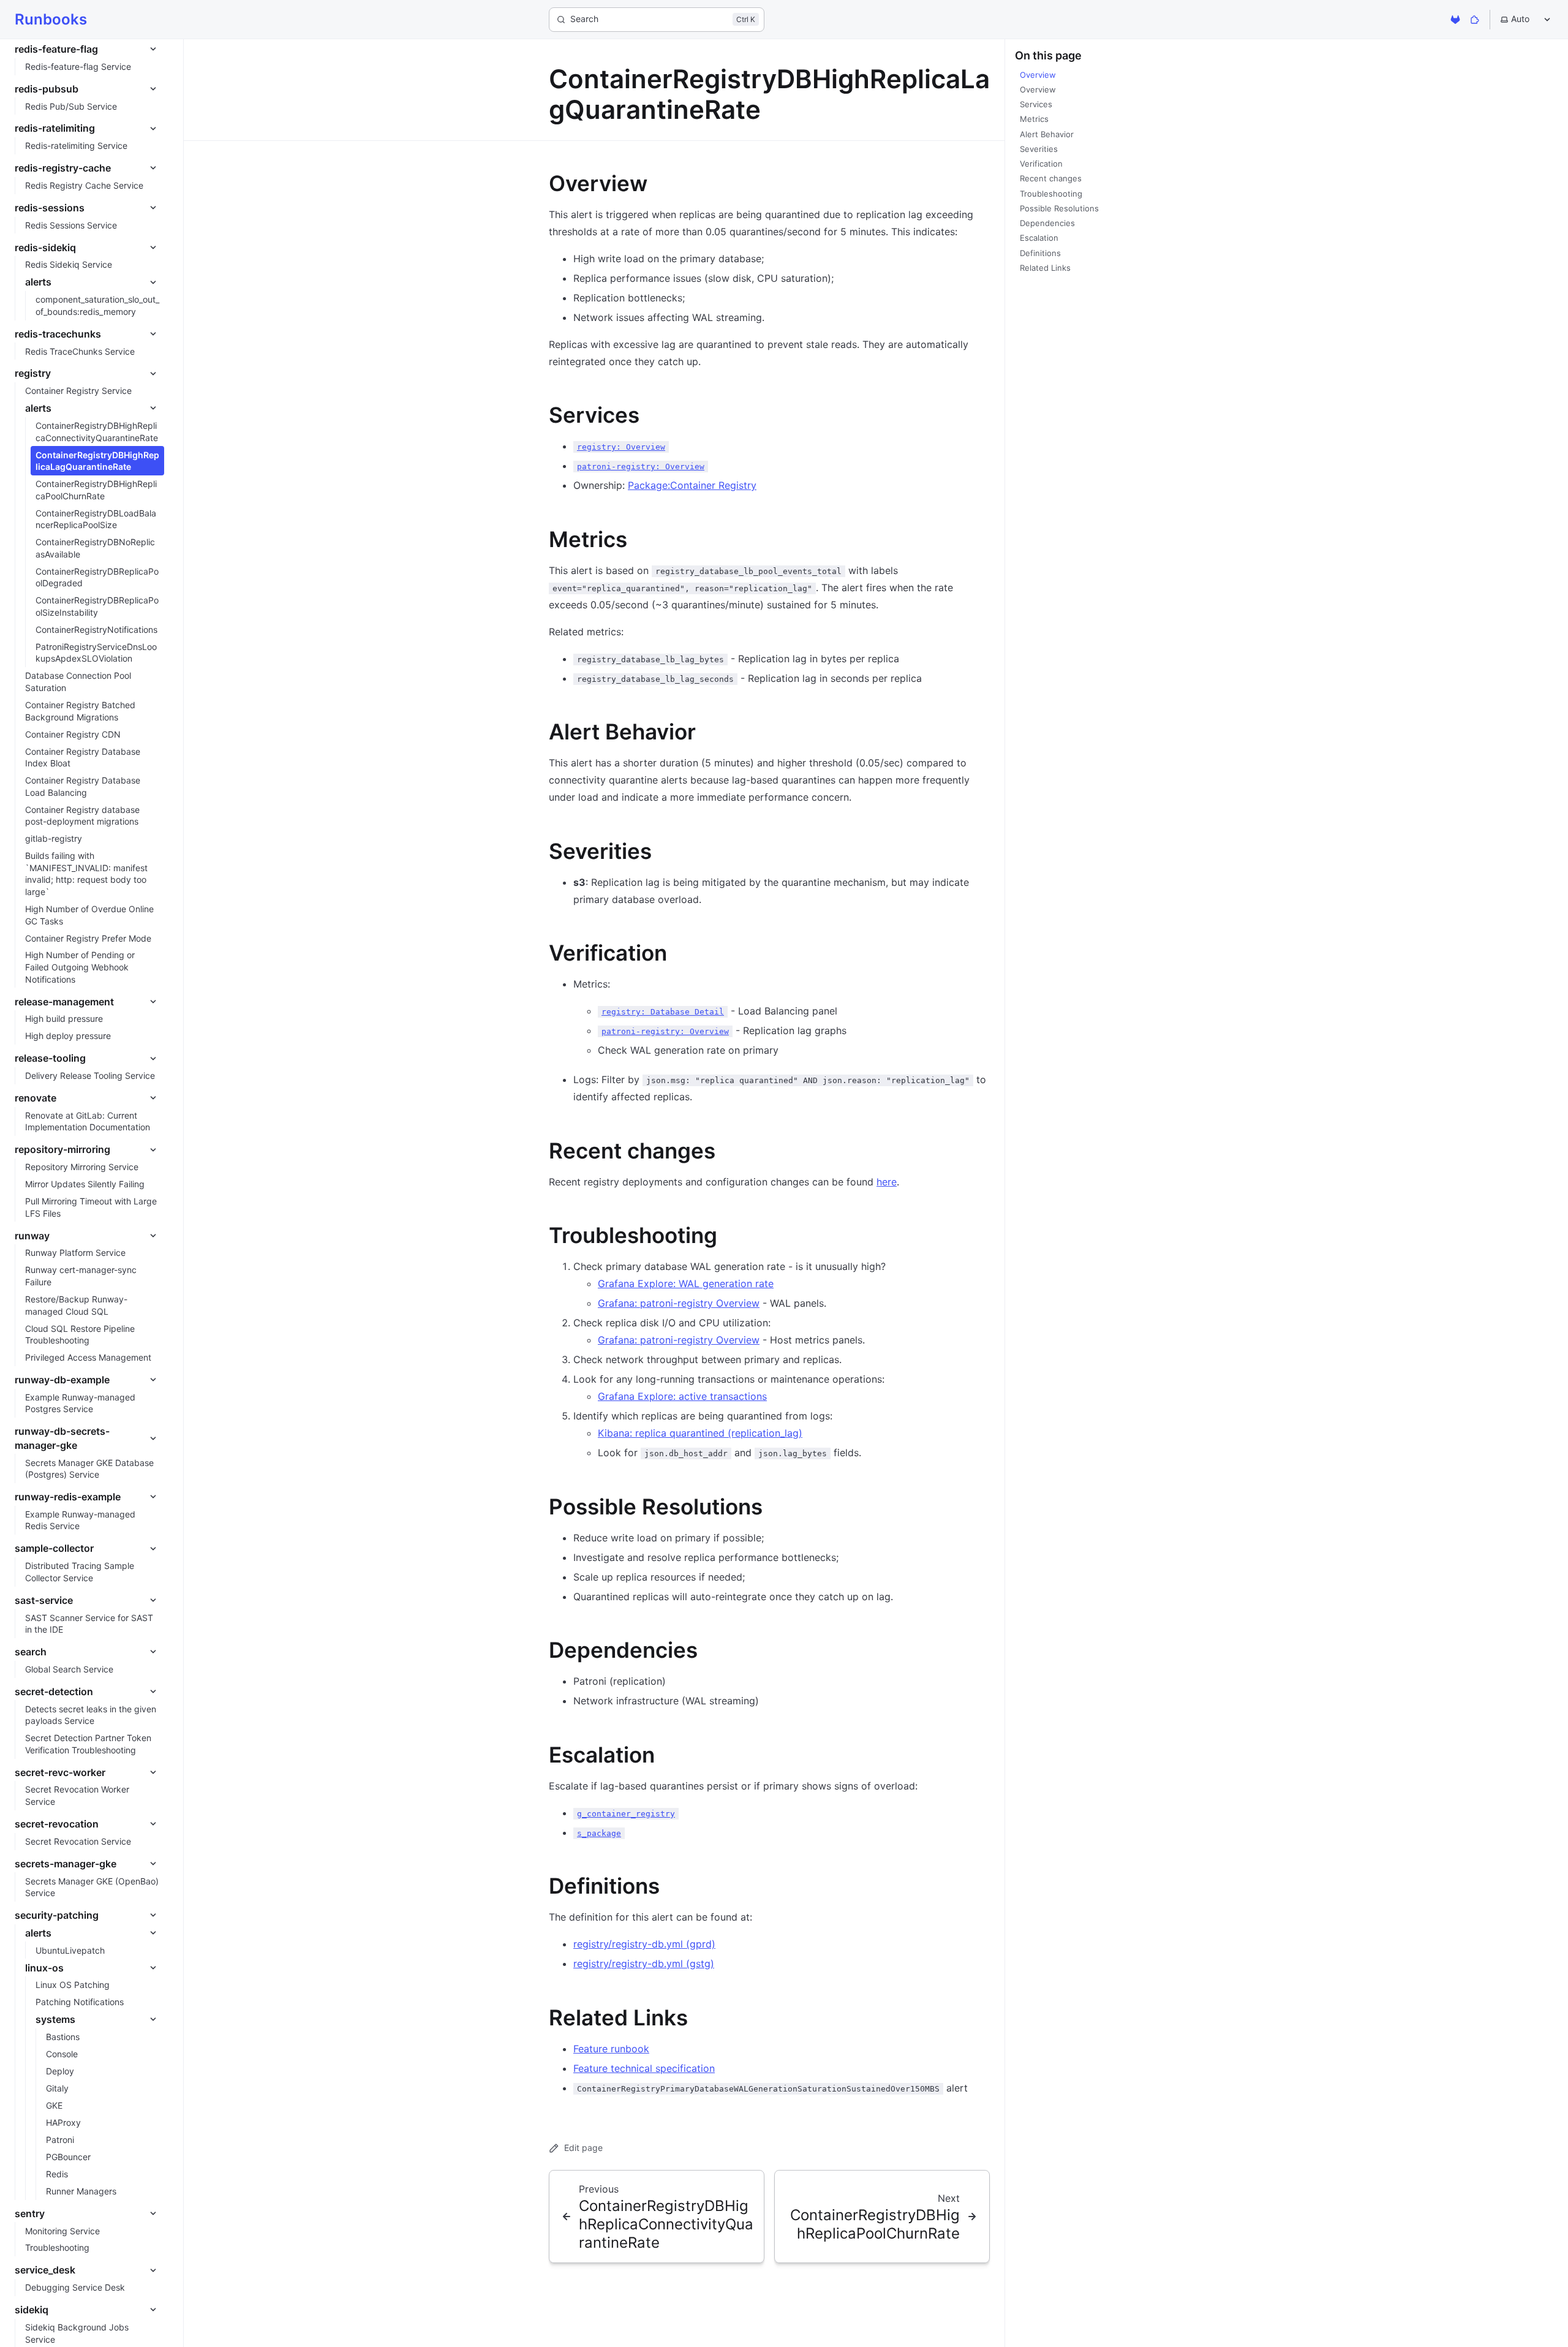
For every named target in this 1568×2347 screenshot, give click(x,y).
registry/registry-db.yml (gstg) (644, 1963)
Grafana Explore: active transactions (682, 1396)
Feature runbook (611, 2049)
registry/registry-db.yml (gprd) (644, 1944)
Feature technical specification (644, 2068)
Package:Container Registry (692, 485)
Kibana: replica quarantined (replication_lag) (700, 1433)
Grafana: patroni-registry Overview (679, 1303)
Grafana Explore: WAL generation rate (686, 1283)
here (887, 1182)
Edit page (583, 2148)
